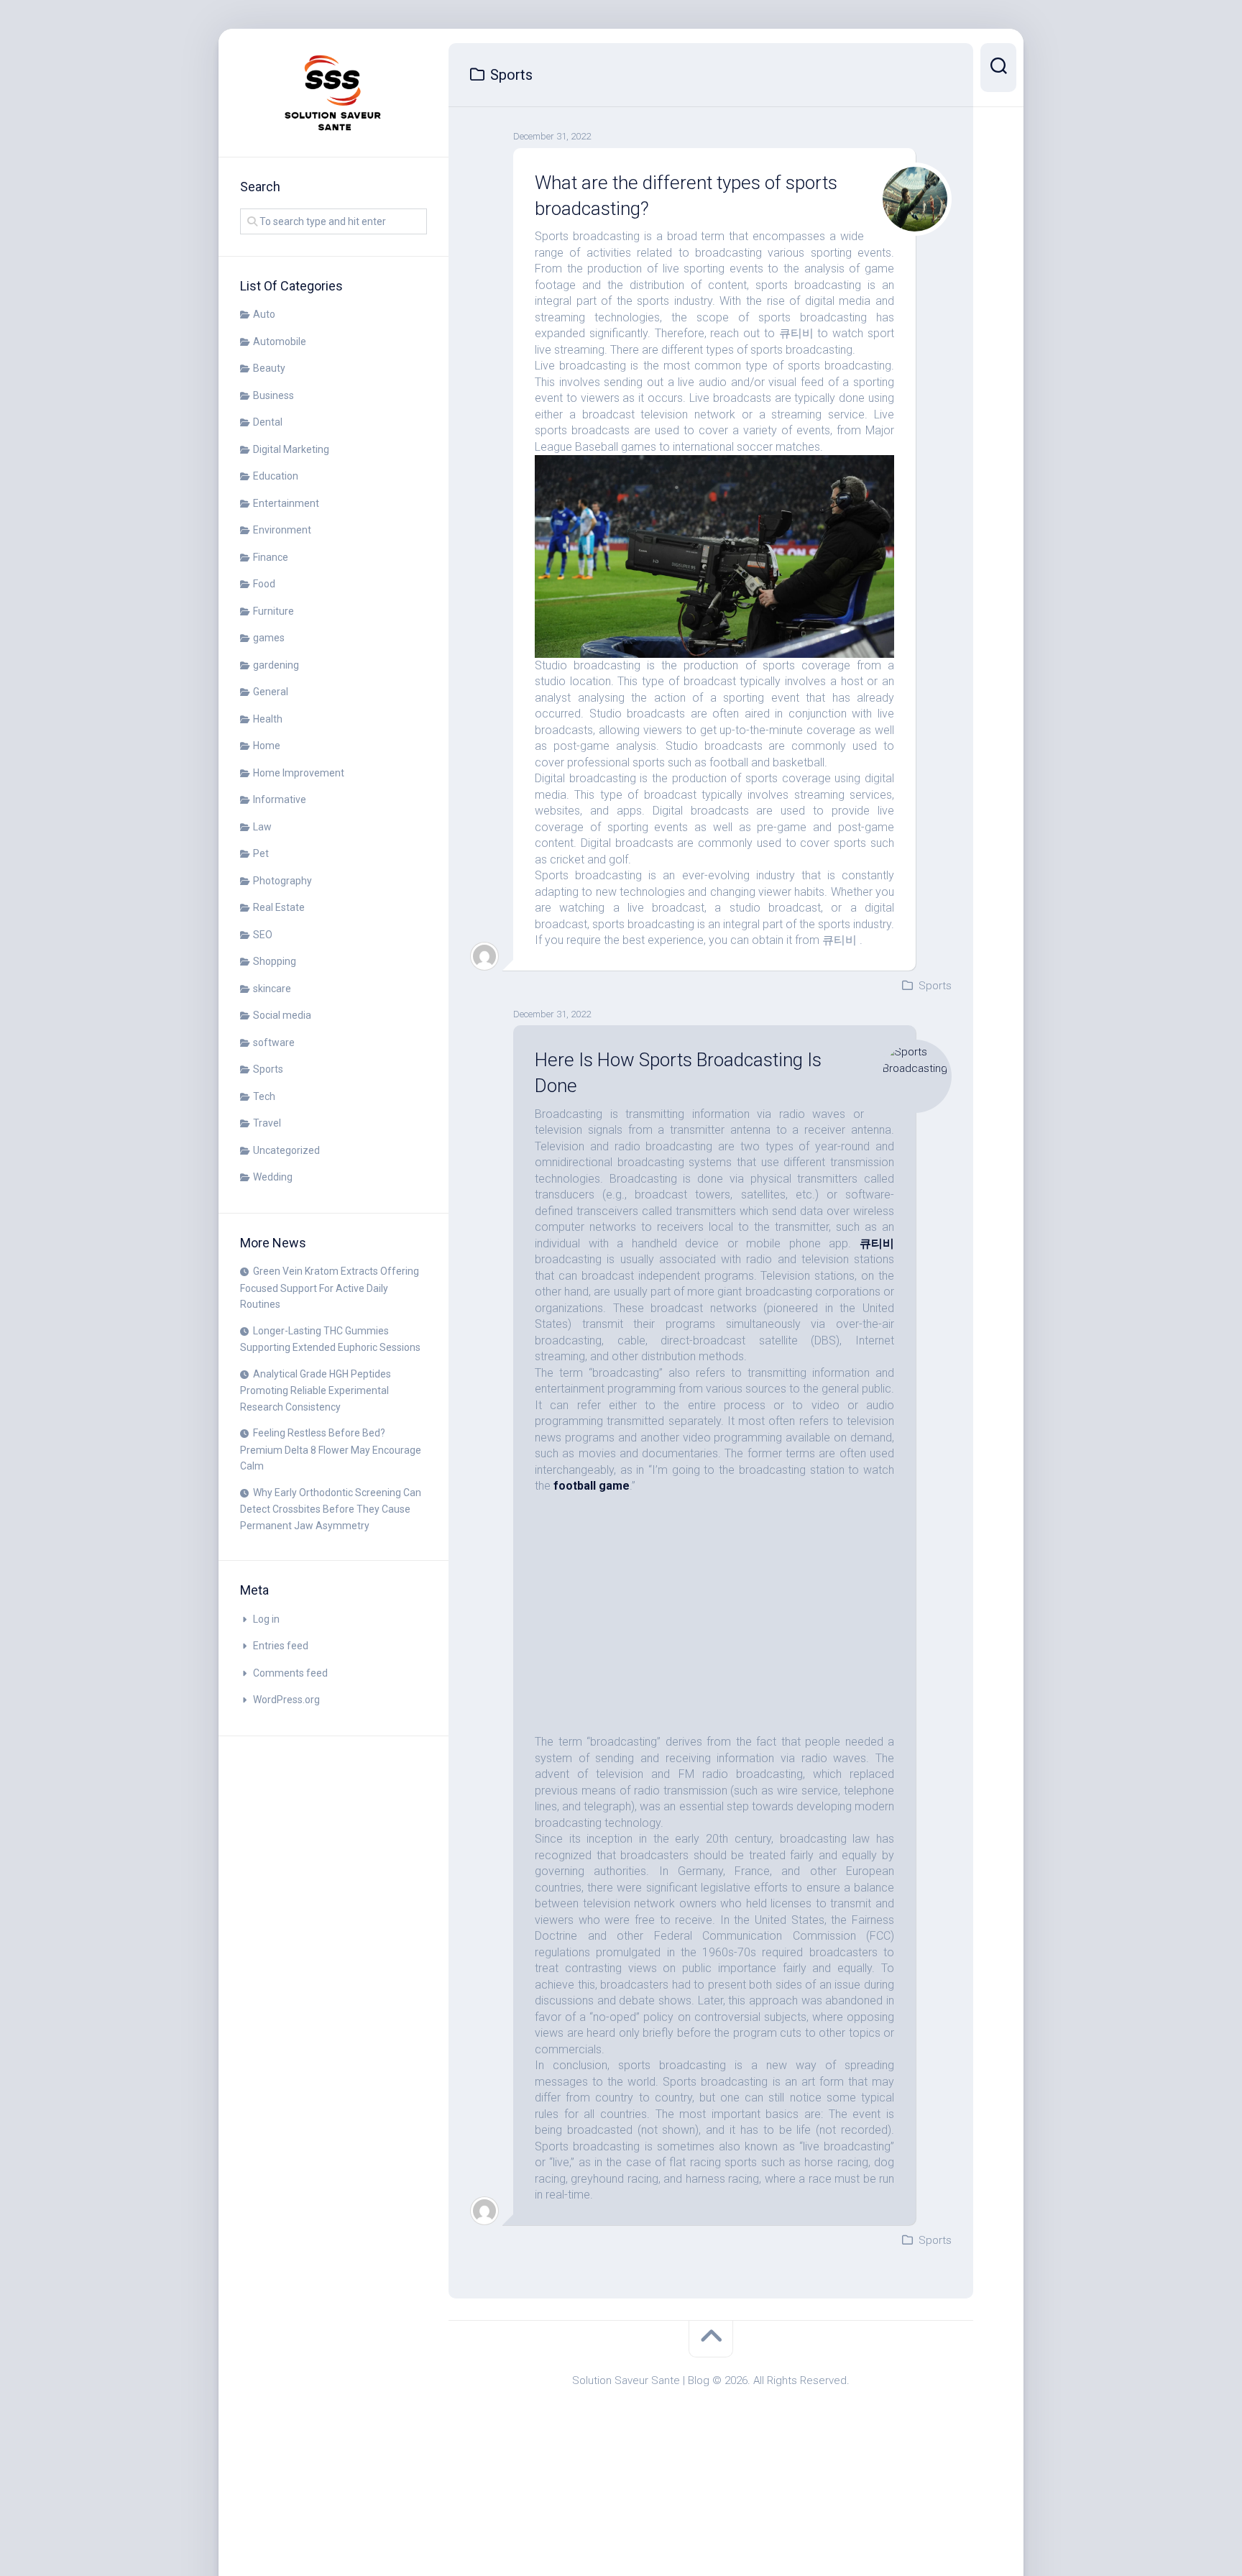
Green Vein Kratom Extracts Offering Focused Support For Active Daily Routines (330, 1288)
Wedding (273, 1177)
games (269, 638)
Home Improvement (299, 773)
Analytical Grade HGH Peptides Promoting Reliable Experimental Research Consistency (316, 1390)
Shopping (275, 961)
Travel (267, 1123)
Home (267, 746)
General (271, 692)
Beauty (269, 368)
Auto (264, 314)
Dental (268, 422)
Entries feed (281, 1646)
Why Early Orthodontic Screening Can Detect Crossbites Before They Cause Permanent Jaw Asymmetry (331, 1509)
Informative (280, 799)
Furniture (273, 611)
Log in (266, 1619)
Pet (261, 853)
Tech (264, 1096)
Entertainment (286, 503)
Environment (282, 530)
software (274, 1042)
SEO (263, 935)
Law (262, 827)
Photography (282, 881)
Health (268, 719)
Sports (268, 1069)
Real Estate (279, 907)
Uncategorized (286, 1150)
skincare (272, 989)
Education (276, 476)
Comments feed (290, 1673)
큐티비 (877, 1243)
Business (273, 395)
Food (264, 584)
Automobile (280, 342)
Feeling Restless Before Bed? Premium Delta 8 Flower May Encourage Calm (331, 1449)
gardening (276, 665)
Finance (271, 557)
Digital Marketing (291, 449)
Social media (282, 1015)
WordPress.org (286, 1700)
